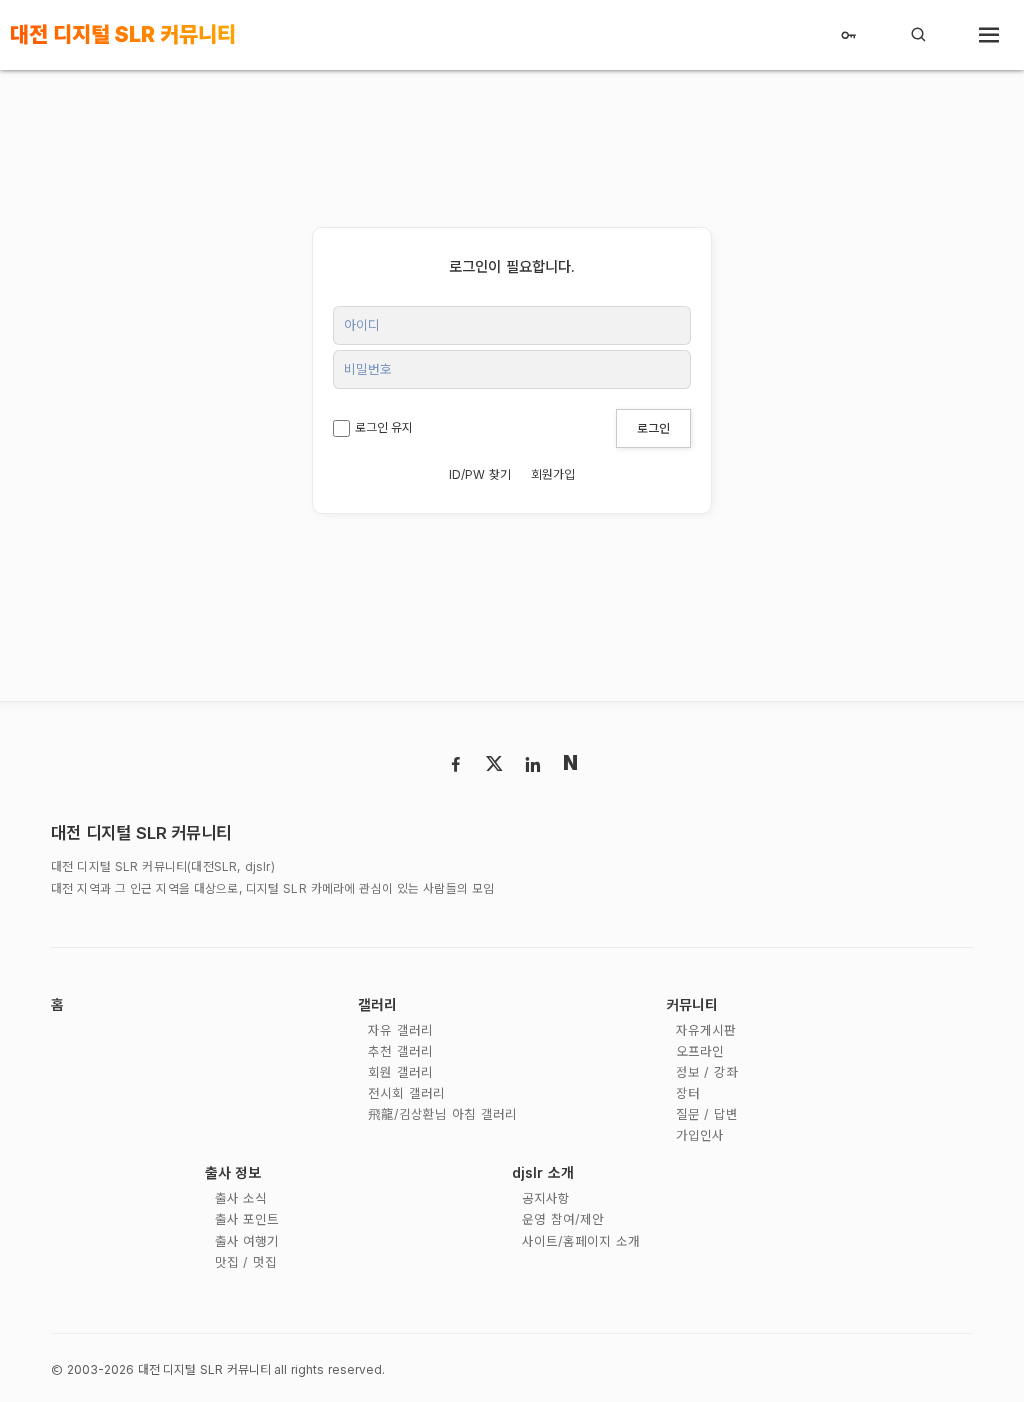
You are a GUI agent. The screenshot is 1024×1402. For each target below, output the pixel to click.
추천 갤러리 (400, 1051)
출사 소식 (241, 1198)
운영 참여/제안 (563, 1219)
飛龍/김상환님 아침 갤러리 (442, 1114)
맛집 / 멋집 (246, 1262)
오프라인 (700, 1051)
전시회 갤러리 (406, 1093)
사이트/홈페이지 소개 (581, 1241)
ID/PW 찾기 (480, 475)
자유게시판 (706, 1030)
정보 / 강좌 (707, 1072)
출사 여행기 (247, 1241)
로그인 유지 (384, 427)
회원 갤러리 (400, 1072)
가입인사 (700, 1135)
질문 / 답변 (707, 1114)
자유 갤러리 (400, 1030)
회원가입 (553, 475)
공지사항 (546, 1198)
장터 (688, 1093)
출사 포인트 (247, 1219)
